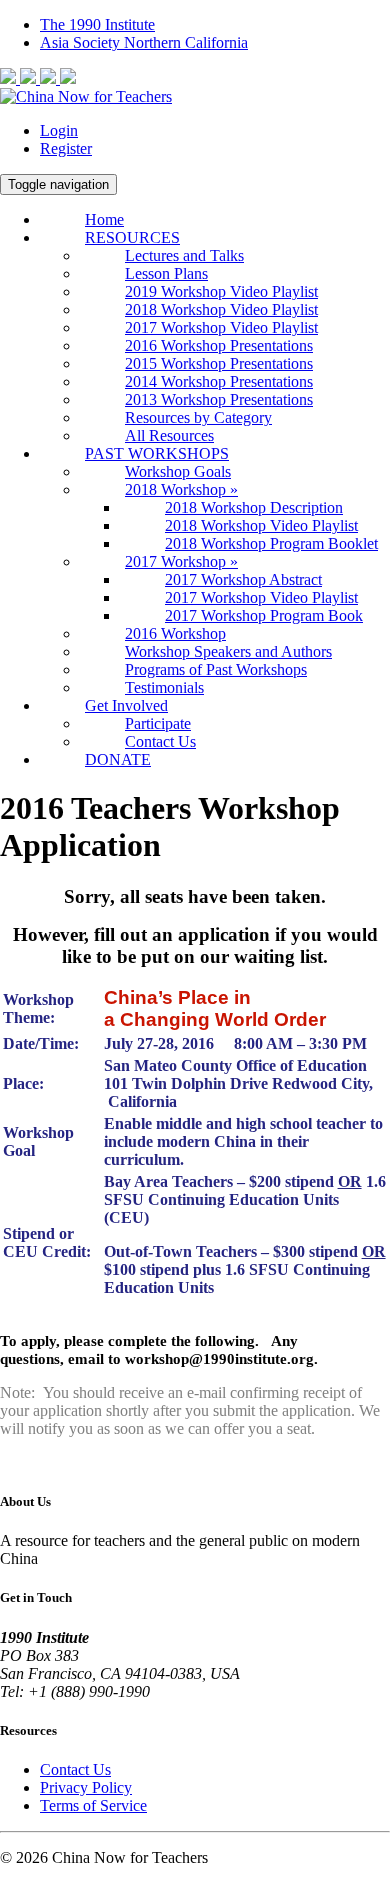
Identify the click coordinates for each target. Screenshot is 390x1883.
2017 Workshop (181, 561)
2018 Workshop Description (254, 507)
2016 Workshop (175, 633)
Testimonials (164, 687)
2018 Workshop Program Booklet (271, 543)
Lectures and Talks (184, 255)
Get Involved (126, 705)
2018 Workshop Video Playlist (221, 309)
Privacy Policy (86, 1787)
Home (104, 219)
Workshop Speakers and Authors (228, 651)
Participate (158, 723)
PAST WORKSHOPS (157, 453)
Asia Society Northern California (144, 42)
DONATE (118, 759)
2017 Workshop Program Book (264, 615)
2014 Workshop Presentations (219, 381)
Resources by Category (198, 417)
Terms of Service (93, 1805)
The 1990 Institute (97, 24)
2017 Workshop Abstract (243, 579)
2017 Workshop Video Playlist (221, 327)
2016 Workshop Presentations (219, 345)
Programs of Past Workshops (216, 669)
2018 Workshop (181, 489)
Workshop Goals (178, 471)
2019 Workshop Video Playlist (221, 291)
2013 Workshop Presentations (219, 399)
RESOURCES (132, 237)
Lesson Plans (166, 273)
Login (59, 130)
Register (66, 148)
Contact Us (160, 741)
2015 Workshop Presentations (219, 363)
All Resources (169, 435)
